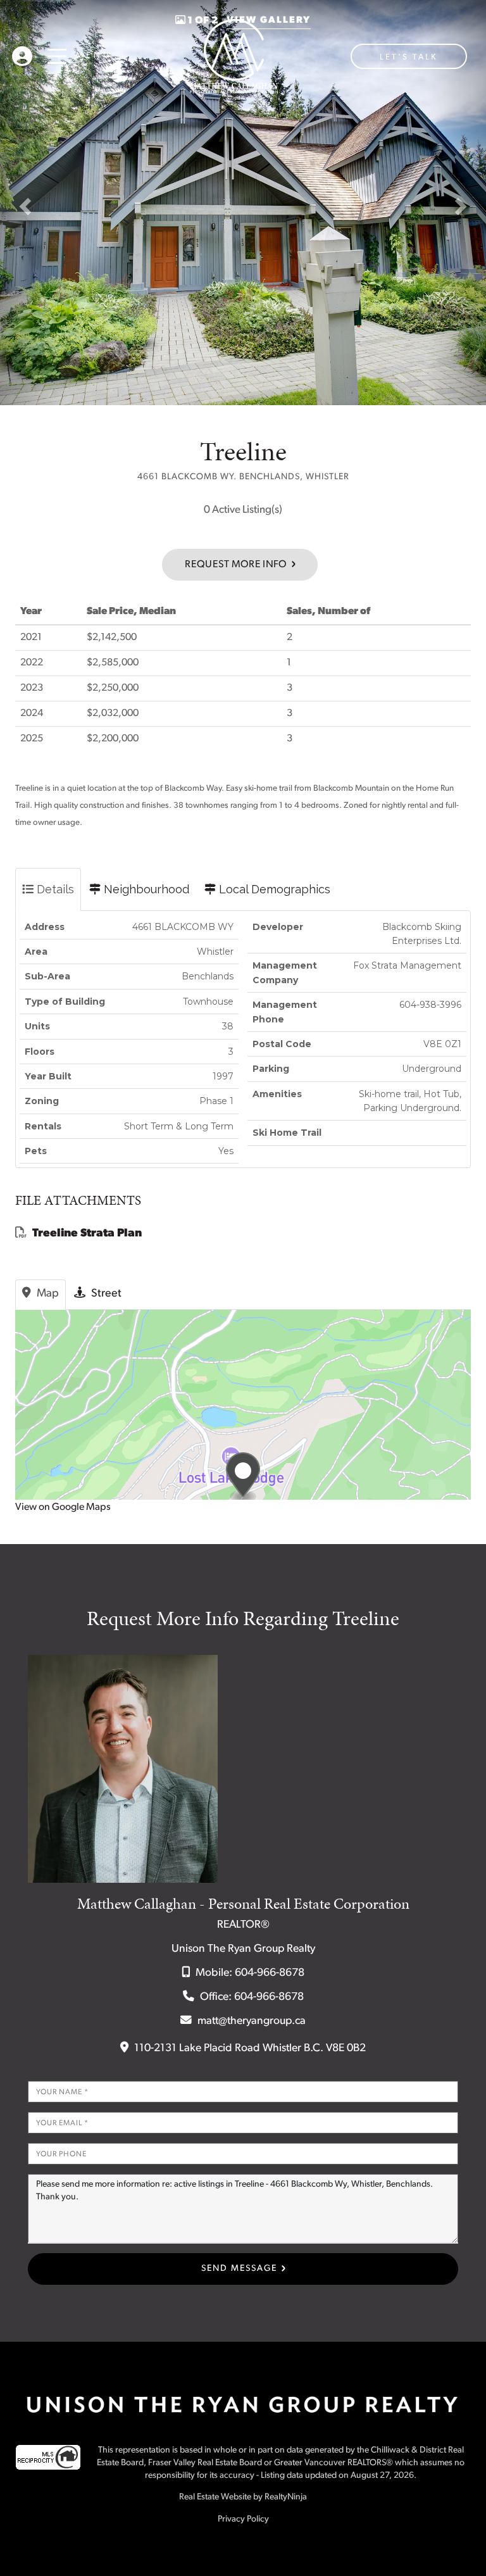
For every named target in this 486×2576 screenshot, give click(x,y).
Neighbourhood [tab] (145, 889)
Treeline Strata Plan (87, 1234)
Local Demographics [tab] (273, 889)
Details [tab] (54, 889)
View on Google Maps (63, 1507)
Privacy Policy (243, 2519)
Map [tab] (47, 1294)
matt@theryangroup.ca (252, 2021)
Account (22, 53)
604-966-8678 (270, 1973)
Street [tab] (105, 1294)
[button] (29, 203)
